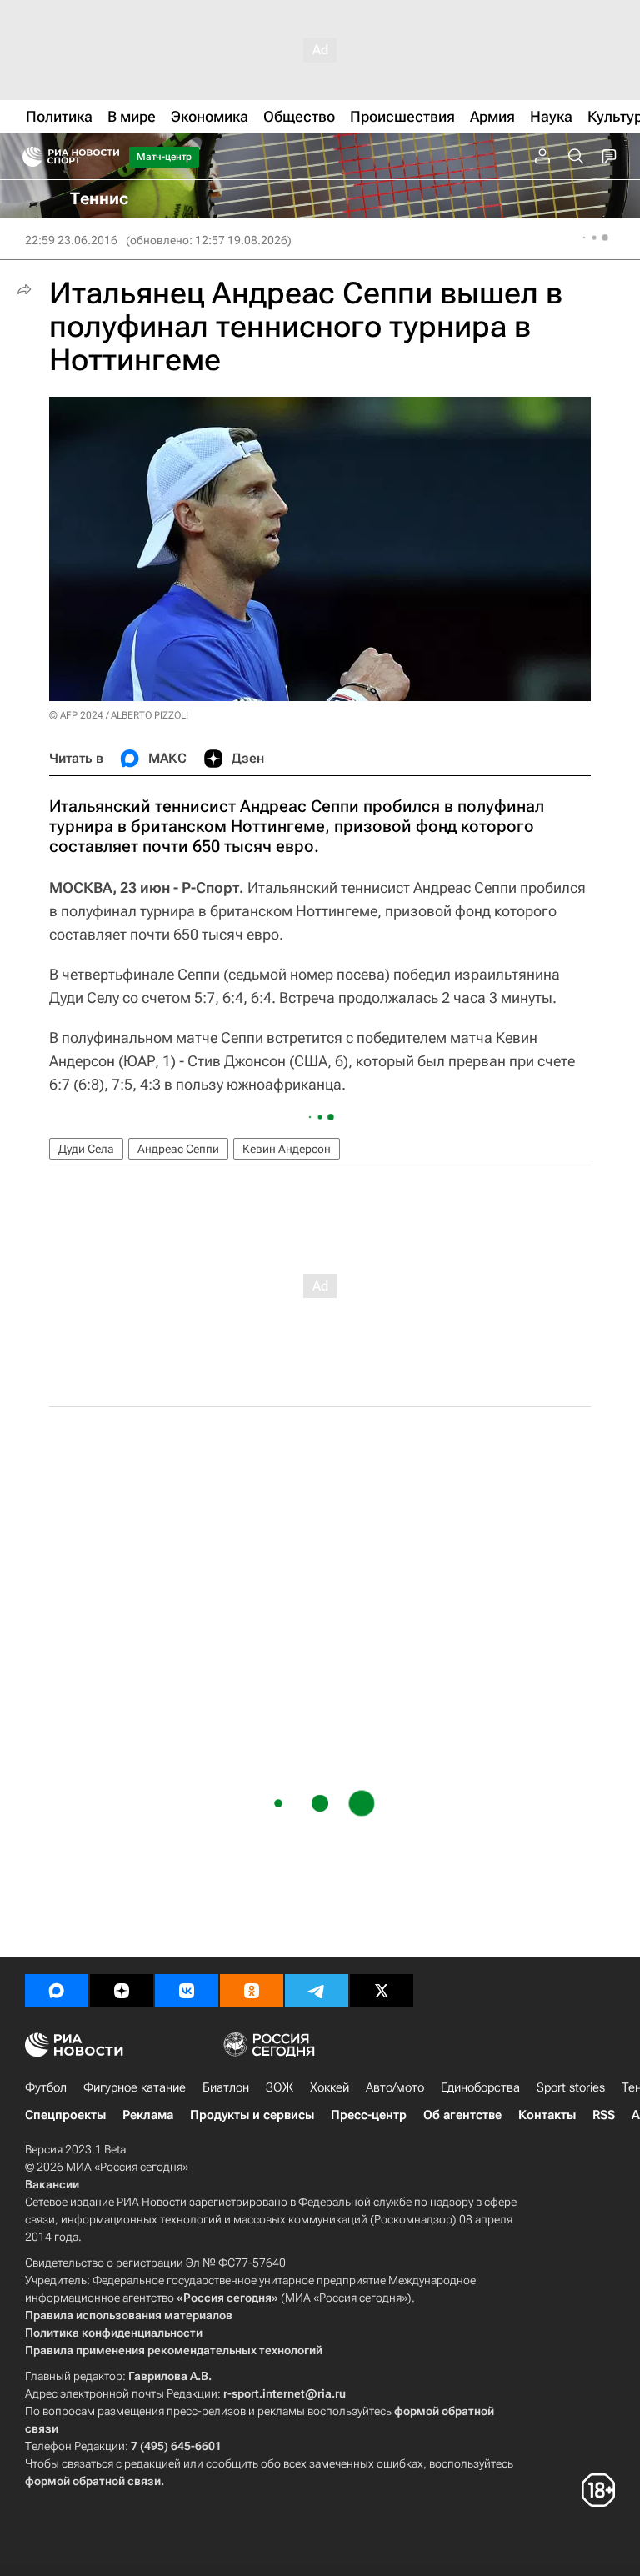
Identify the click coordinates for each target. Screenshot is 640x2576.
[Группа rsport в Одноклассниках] (252, 1991)
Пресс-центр (369, 2115)
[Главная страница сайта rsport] (108, 157)
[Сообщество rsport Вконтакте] (187, 1991)
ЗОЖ (280, 2087)
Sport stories (571, 2087)
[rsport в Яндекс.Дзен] (122, 1991)
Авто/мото (395, 2087)
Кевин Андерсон (287, 1149)
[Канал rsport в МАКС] (57, 1991)
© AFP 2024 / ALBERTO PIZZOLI (119, 715)
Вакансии (52, 2184)
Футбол (46, 2087)
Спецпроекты (65, 2115)
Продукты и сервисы (252, 2115)
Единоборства (480, 2087)
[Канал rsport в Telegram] (317, 1991)
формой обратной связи (93, 2481)
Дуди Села (86, 1149)
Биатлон (226, 2087)
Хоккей (330, 2087)
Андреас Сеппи (178, 1149)
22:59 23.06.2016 (71, 240)
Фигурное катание (135, 2087)
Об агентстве (462, 2115)
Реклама (148, 2115)
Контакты (547, 2115)
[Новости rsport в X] (382, 1991)
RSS (604, 2115)
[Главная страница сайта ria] (27, 157)
